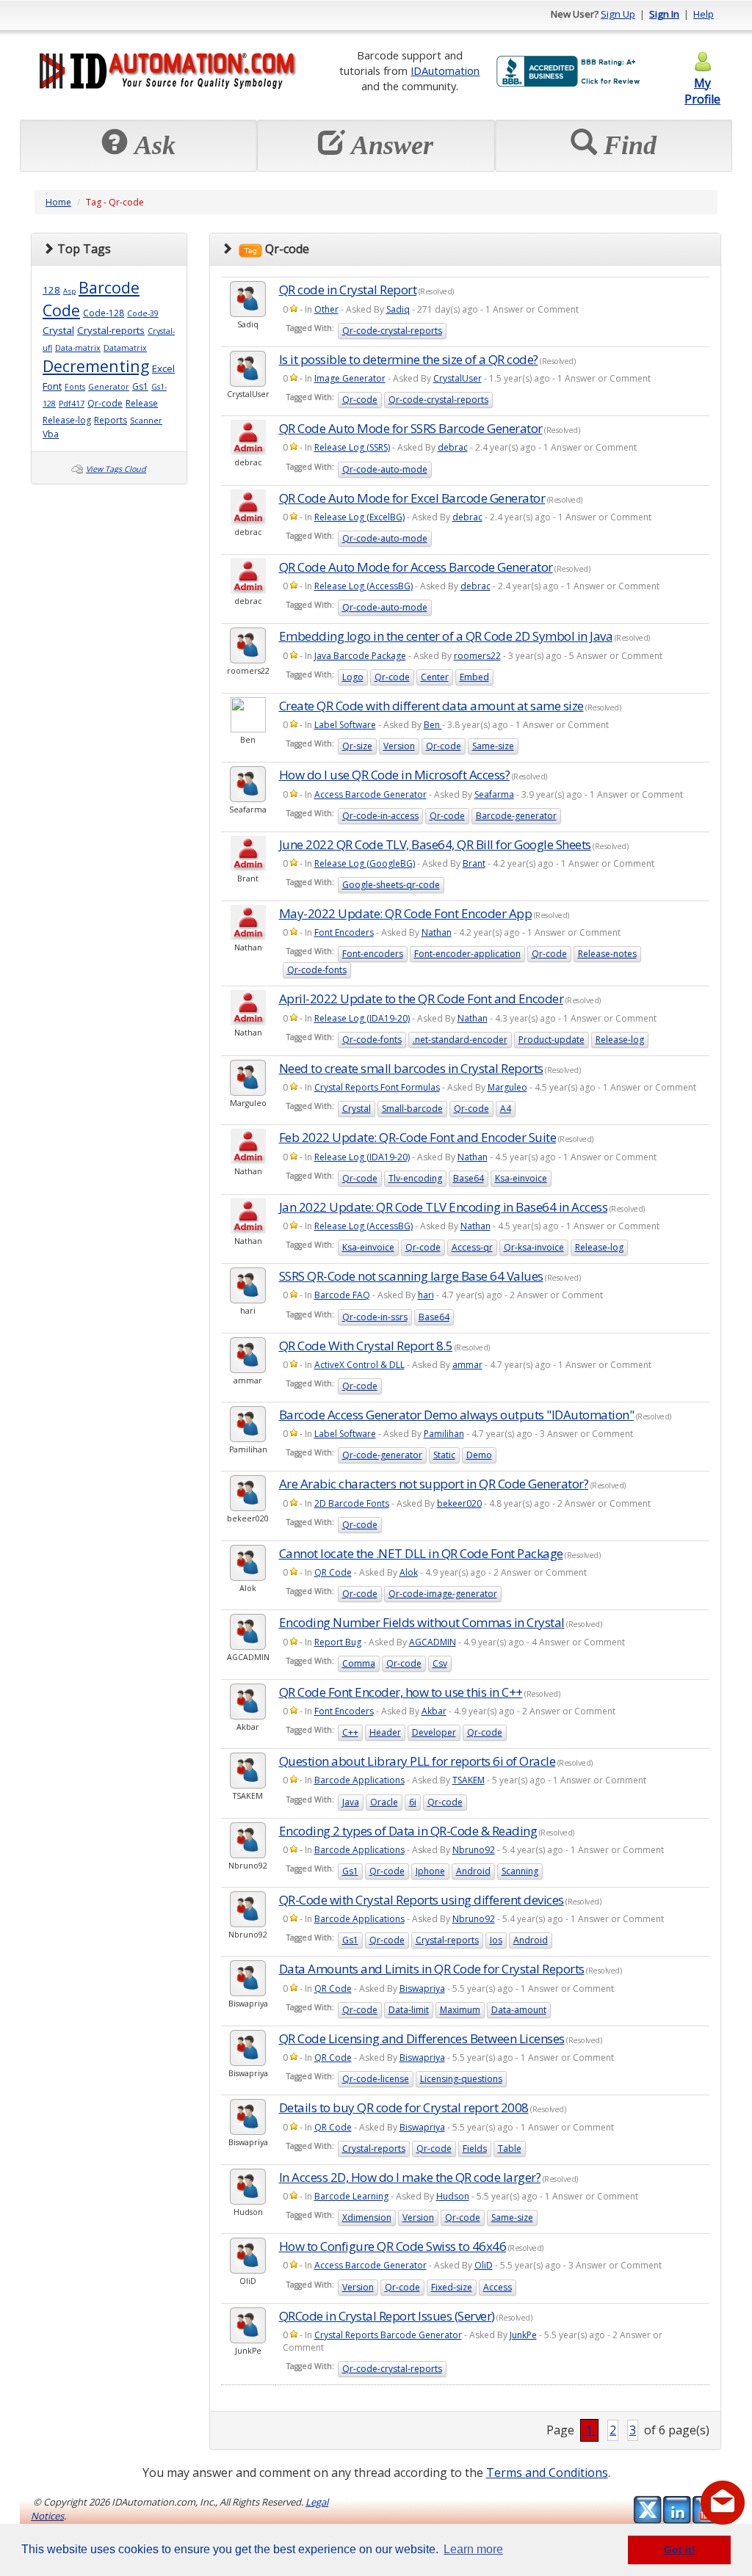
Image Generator (350, 378)
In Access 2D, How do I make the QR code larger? (410, 2177)
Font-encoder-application (467, 954)
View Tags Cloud (116, 469)
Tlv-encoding (415, 1178)
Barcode (109, 287)
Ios (496, 1940)
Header (385, 1732)
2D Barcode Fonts (352, 1503)
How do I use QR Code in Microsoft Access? (395, 775)
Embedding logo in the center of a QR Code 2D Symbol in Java (446, 636)
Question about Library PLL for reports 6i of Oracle (417, 1761)
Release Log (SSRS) (352, 447)
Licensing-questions (461, 2079)
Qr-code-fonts (317, 970)
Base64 (469, 1178)
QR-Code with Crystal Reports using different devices (422, 1900)
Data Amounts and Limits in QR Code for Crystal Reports (432, 1969)
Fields (475, 2149)
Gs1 (140, 386)
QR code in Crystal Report (348, 290)
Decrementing (96, 366)
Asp (69, 291)
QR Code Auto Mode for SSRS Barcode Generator (411, 428)
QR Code (333, 1572)
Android (473, 1871)
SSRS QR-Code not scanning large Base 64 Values (411, 1276)
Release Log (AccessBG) (364, 586)
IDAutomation (445, 70)
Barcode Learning (351, 2196)
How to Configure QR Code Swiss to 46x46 (393, 2246)
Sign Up (618, 14)
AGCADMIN (433, 1642)
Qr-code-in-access (380, 816)
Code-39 (143, 313)
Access (498, 2287)
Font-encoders (373, 954)
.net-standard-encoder (460, 1040)
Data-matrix (78, 348)
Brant (474, 863)
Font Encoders (344, 932)
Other (326, 309)
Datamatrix (125, 348)
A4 (506, 1109)
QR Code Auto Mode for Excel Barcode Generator (412, 498)
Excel (163, 368)
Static (444, 1455)
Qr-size (357, 746)
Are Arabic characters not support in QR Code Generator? (434, 1484)
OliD (484, 2265)
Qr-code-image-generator (443, 1594)
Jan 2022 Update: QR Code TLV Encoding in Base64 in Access (444, 1207)
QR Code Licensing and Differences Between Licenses (422, 2038)
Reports (111, 420)
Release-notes (607, 954)
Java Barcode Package (360, 656)
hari (426, 1295)
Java (351, 1802)
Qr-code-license (376, 2079)
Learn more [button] (473, 2549)
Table (510, 2149)
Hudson (453, 2196)
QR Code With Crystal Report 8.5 (366, 1346)
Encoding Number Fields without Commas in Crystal (422, 1622)
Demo (479, 1455)
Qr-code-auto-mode (385, 469)
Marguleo (507, 1087)
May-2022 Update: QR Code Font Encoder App (406, 913)
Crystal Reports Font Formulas (377, 1087)
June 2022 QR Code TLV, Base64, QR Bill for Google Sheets (435, 844)
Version (399, 746)
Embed (474, 677)
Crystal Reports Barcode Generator (388, 2335)
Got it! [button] (680, 2550)
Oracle (384, 1802)
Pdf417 (72, 404)
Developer (434, 1732)
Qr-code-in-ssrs (375, 1317)
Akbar (434, 1711)
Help (704, 14)
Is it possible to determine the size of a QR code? (409, 359)
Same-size (493, 746)
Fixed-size (452, 2287)
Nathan (437, 932)
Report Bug (338, 1642)
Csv (440, 1663)
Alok (409, 1572)
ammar (467, 1365)
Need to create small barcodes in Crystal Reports (411, 1068)
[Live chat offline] (723, 2503)
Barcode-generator (516, 816)
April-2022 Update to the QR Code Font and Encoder (422, 998)
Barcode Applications (359, 1780)
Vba (51, 434)
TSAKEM (469, 1780)
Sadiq (398, 309)
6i (413, 1802)
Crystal (58, 330)
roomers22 (477, 656)
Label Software (345, 725)
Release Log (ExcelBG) (359, 517)
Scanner (146, 421)
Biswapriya (422, 1989)
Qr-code (105, 403)
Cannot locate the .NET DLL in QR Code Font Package (421, 1553)
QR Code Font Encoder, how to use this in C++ (401, 1692)
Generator (109, 387)
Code (61, 310)
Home (58, 202)
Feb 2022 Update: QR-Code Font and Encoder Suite (418, 1137)
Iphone (430, 1871)
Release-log (67, 420)
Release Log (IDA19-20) (362, 1018)
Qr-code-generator (382, 1455)
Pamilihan (444, 1434)
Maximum (460, 2010)
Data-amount (519, 2010)
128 (51, 290)
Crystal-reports (111, 330)
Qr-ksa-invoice (534, 1247)
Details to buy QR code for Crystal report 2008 (404, 2107)
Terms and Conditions (547, 2473)
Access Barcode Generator (370, 794)
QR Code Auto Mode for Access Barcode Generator (416, 567)
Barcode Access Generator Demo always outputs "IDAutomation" (457, 1415)
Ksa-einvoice (521, 1178)
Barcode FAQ (342, 1295)
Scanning (520, 1871)
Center (435, 677)
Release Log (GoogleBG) (365, 863)
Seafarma (494, 794)
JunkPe (523, 2335)
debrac (453, 447)
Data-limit (409, 2010)
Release (142, 403)
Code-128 (104, 313)
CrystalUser (458, 378)
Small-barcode (412, 1109)
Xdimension (367, 2217)
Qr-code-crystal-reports (392, 331)
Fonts (75, 387)
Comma (359, 1663)
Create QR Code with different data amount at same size (431, 706)
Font (52, 386)
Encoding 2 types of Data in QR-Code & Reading (408, 1831)
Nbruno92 (474, 1850)
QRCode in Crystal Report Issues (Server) (387, 2316)
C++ (350, 1732)
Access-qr (472, 1247)
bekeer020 (459, 1503)
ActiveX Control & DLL (359, 1365)
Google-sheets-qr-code (391, 885)
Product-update (552, 1040)
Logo (353, 677)
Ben (433, 725)
